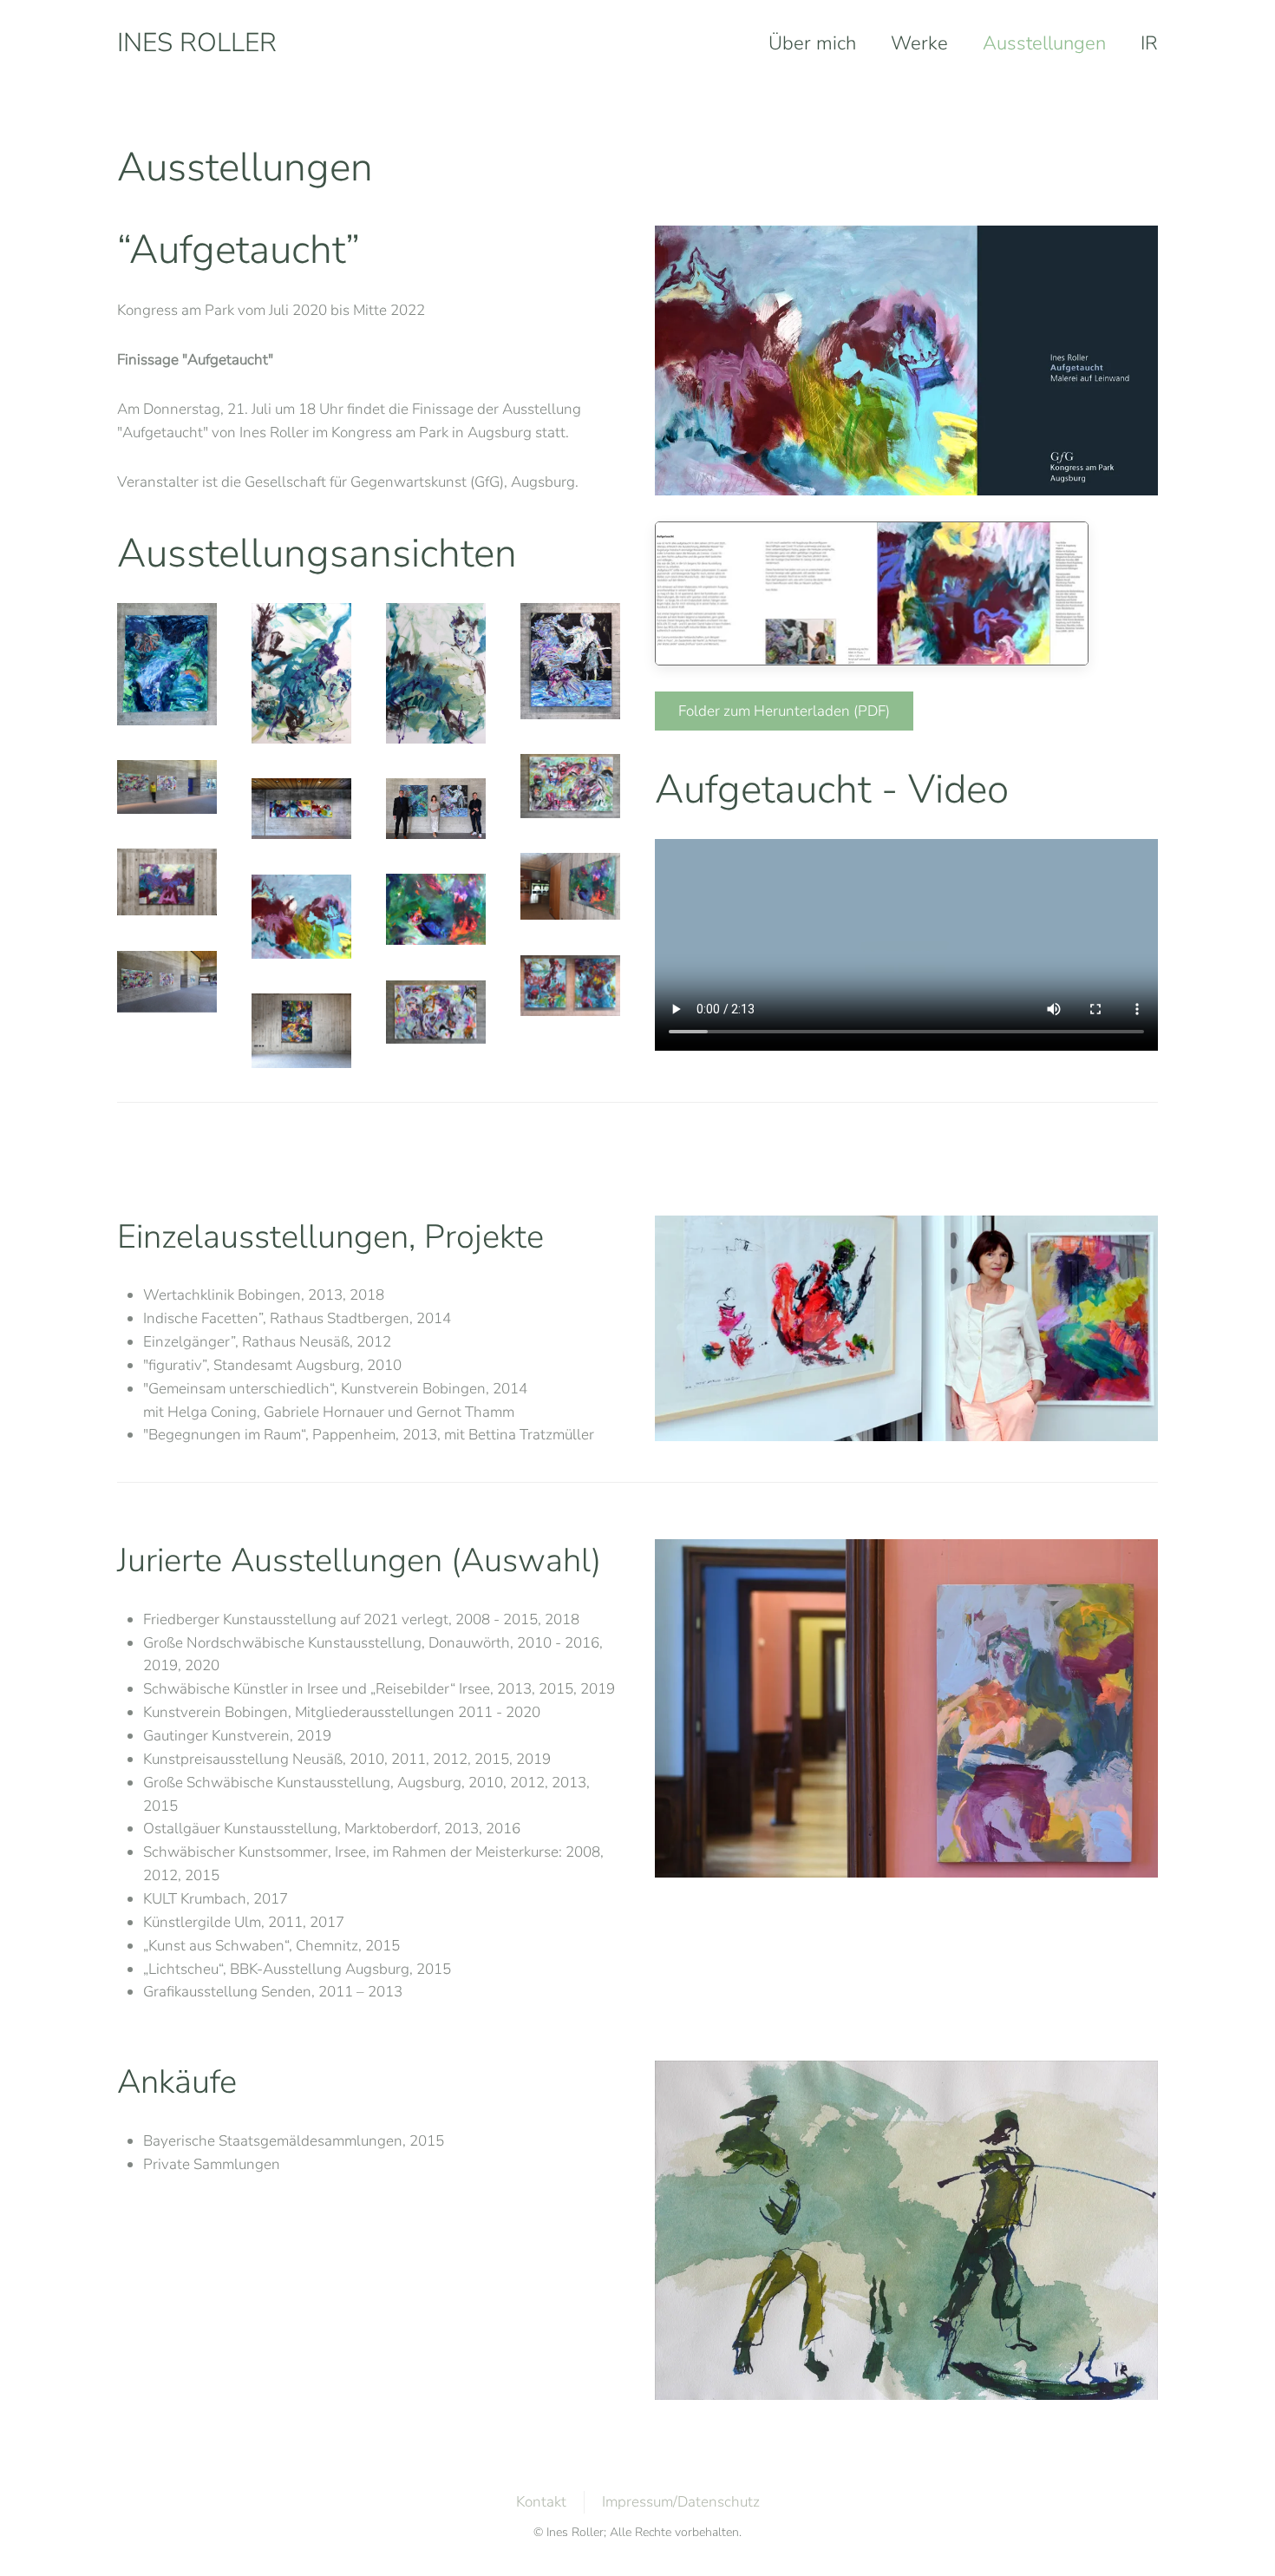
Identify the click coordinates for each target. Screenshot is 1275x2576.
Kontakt (541, 2502)
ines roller (197, 43)
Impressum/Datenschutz (681, 2502)
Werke (919, 43)
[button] (167, 664)
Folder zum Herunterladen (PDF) (784, 711)
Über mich (812, 43)
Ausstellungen (1044, 43)
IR (1149, 43)
